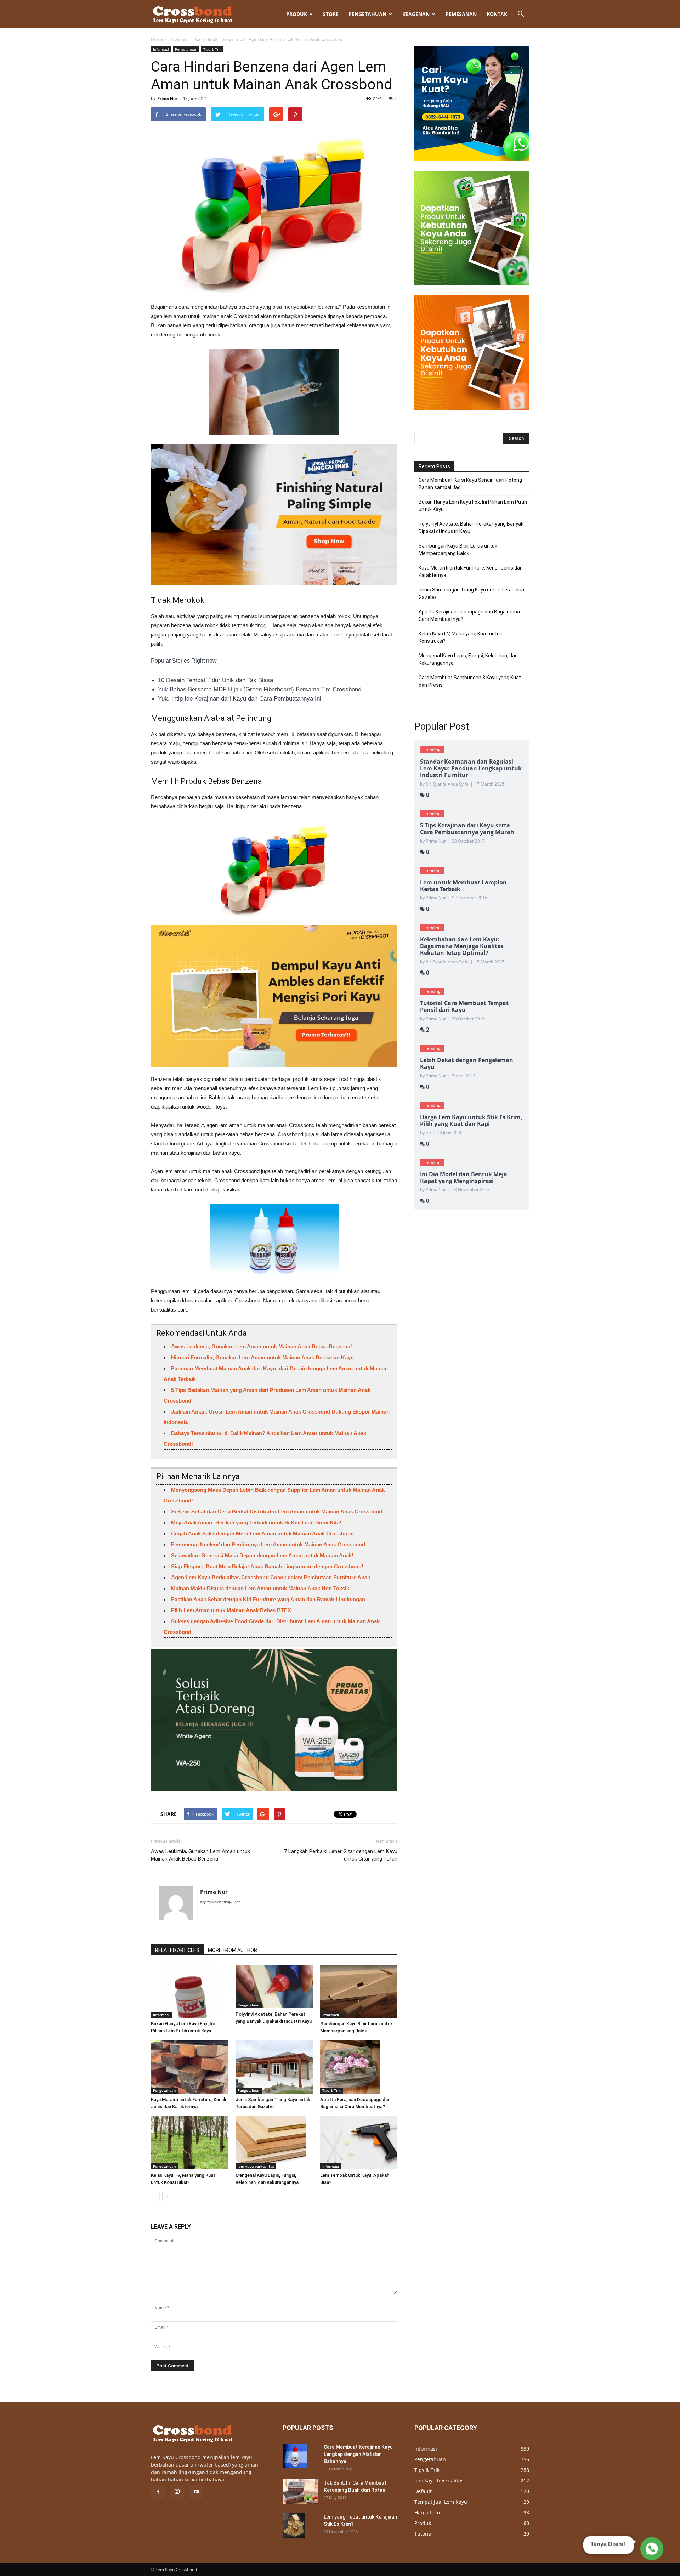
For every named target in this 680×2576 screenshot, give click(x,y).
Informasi (179, 39)
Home (157, 39)
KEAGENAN (416, 14)
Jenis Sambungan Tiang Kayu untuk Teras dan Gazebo (471, 593)
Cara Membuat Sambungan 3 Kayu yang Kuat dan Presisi (470, 681)
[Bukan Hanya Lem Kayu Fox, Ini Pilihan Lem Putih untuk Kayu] (189, 1991)
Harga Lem (427, 2512)
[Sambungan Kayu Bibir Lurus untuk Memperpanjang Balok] (359, 1991)
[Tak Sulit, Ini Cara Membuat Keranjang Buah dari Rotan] (300, 2492)
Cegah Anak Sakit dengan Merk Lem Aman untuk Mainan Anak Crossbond (262, 1533)
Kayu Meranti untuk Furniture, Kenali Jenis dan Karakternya (471, 571)
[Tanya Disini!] (651, 2549)
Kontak (497, 14)
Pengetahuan (367, 14)
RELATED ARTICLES (177, 1950)
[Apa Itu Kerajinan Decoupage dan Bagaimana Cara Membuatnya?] (359, 2067)
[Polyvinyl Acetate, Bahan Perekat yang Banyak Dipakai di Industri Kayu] (274, 1986)
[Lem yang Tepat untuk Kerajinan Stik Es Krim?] (294, 2526)
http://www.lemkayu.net (220, 1902)
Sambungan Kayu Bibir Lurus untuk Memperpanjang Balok (458, 550)
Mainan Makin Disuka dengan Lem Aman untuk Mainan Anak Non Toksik (260, 1588)
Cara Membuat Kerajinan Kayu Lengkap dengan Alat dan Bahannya (358, 2454)
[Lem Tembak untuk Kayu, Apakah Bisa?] (359, 2143)
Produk (297, 14)
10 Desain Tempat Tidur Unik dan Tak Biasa (216, 680)
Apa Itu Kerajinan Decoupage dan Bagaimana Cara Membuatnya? (469, 615)
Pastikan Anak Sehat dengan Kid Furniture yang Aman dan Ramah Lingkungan (268, 1599)
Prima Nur (167, 98)
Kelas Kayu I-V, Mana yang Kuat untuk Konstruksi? (460, 637)
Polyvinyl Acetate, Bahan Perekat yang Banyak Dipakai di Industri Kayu (471, 528)
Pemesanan (461, 14)
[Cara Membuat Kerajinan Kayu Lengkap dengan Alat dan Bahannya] (295, 2456)
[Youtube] (196, 2492)
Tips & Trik (212, 49)
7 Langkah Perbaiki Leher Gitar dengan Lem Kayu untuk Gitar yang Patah (341, 1855)
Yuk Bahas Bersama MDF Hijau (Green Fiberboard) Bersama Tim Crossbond (260, 689)
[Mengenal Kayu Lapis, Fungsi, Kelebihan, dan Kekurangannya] (274, 2143)
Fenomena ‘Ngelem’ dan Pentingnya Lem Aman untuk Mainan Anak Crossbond (268, 1544)
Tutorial (424, 2534)
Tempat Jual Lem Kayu (441, 2502)
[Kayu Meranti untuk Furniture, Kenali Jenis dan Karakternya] (189, 2067)
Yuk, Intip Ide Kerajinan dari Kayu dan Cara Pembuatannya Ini (240, 699)
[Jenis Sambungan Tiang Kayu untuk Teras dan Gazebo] (274, 2067)
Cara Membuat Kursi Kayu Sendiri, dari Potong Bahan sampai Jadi (470, 484)
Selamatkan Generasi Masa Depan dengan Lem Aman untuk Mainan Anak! (262, 1555)
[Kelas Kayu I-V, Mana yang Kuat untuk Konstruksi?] (189, 2143)
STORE (331, 14)
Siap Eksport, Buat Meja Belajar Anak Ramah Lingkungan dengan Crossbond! (267, 1566)
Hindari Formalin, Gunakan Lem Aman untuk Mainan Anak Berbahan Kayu (262, 1357)
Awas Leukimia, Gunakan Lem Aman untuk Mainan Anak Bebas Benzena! (262, 1346)
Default (423, 2491)
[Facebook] (158, 2492)
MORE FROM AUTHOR (233, 1950)
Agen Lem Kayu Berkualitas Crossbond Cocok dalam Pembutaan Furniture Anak (271, 1577)
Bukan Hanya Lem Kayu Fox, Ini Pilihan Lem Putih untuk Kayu (473, 506)
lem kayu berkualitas (256, 2166)
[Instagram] (177, 2492)
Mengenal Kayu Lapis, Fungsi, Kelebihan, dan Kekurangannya (468, 659)
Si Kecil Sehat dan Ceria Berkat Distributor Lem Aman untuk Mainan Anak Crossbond (277, 1511)
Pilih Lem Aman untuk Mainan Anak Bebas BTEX (231, 1610)
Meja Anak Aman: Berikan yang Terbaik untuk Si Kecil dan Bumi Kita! (256, 1522)
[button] (521, 14)
